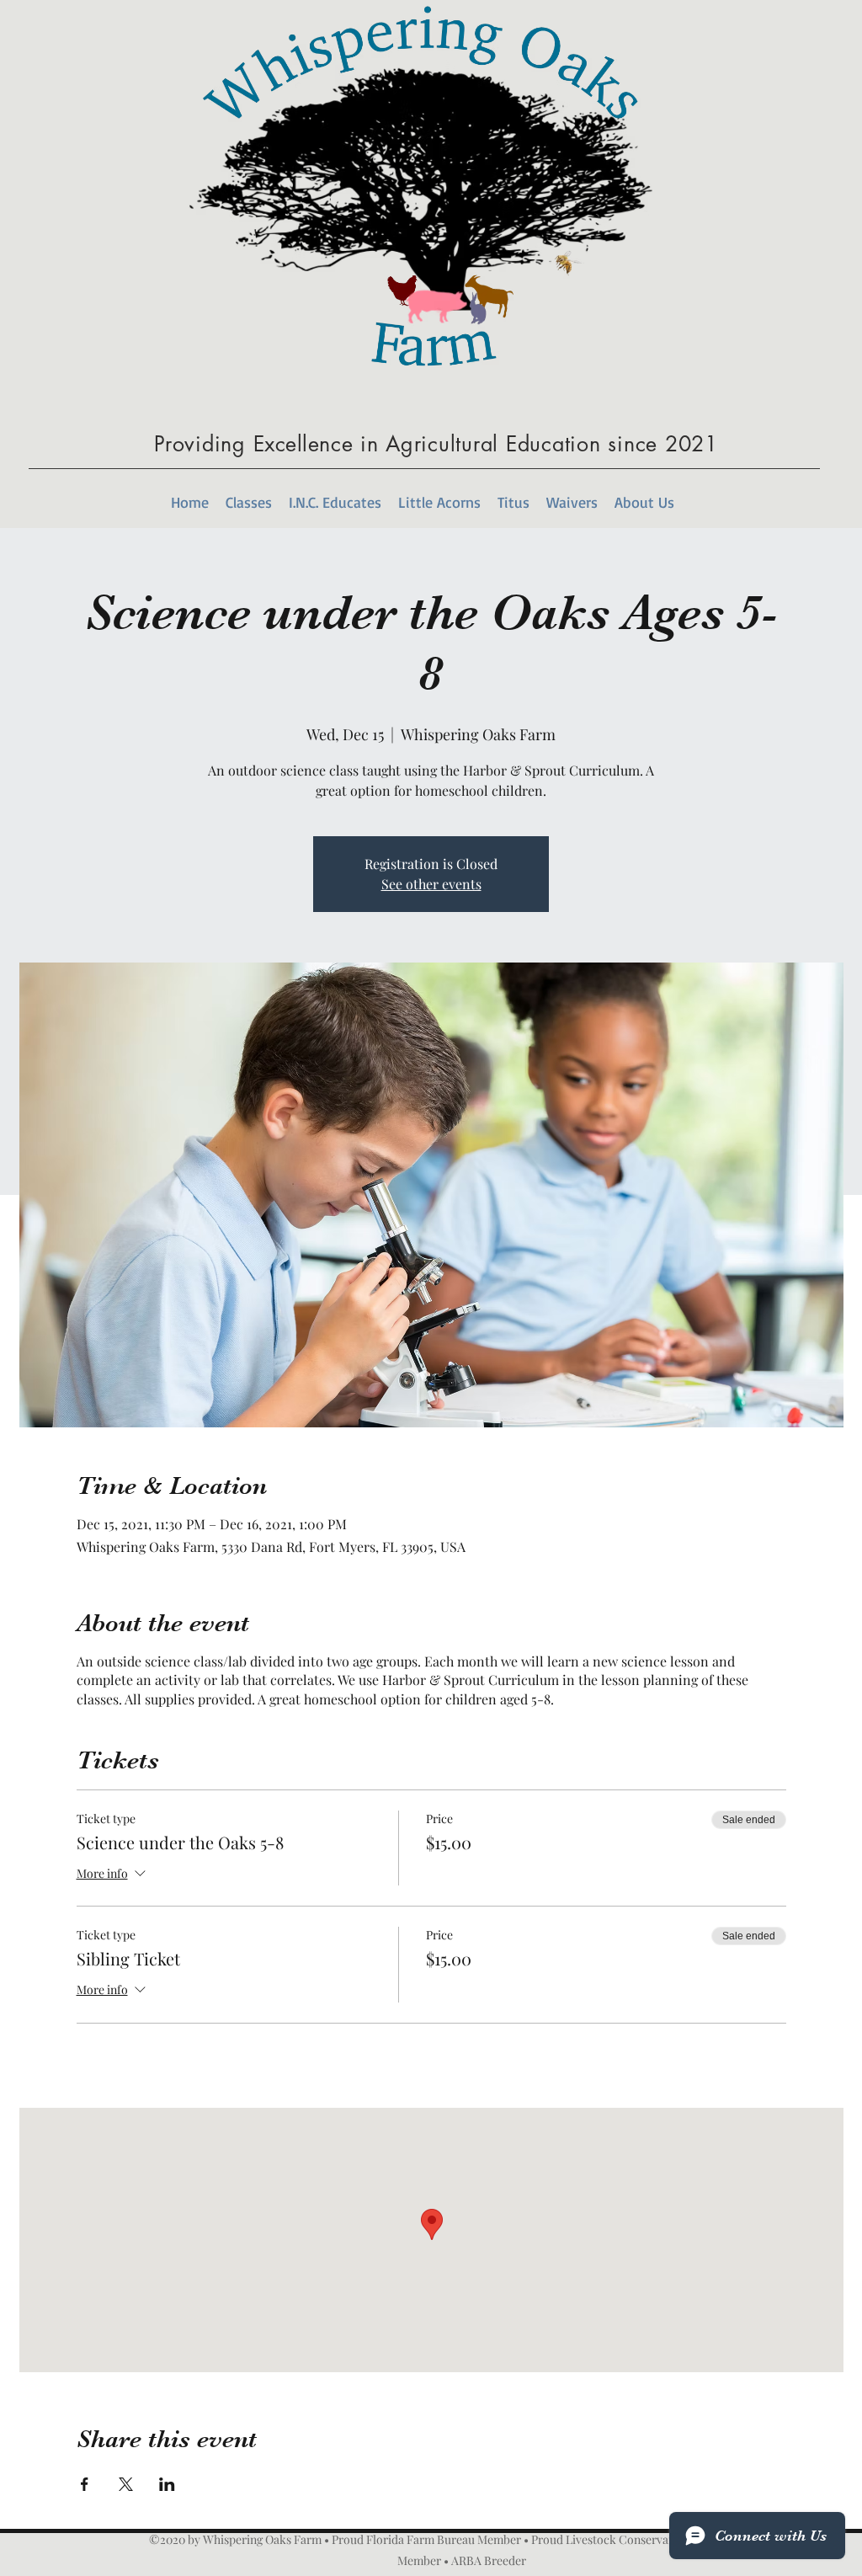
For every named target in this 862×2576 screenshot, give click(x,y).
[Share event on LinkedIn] (167, 2484)
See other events (431, 884)
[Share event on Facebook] (85, 2484)
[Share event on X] (126, 2484)
